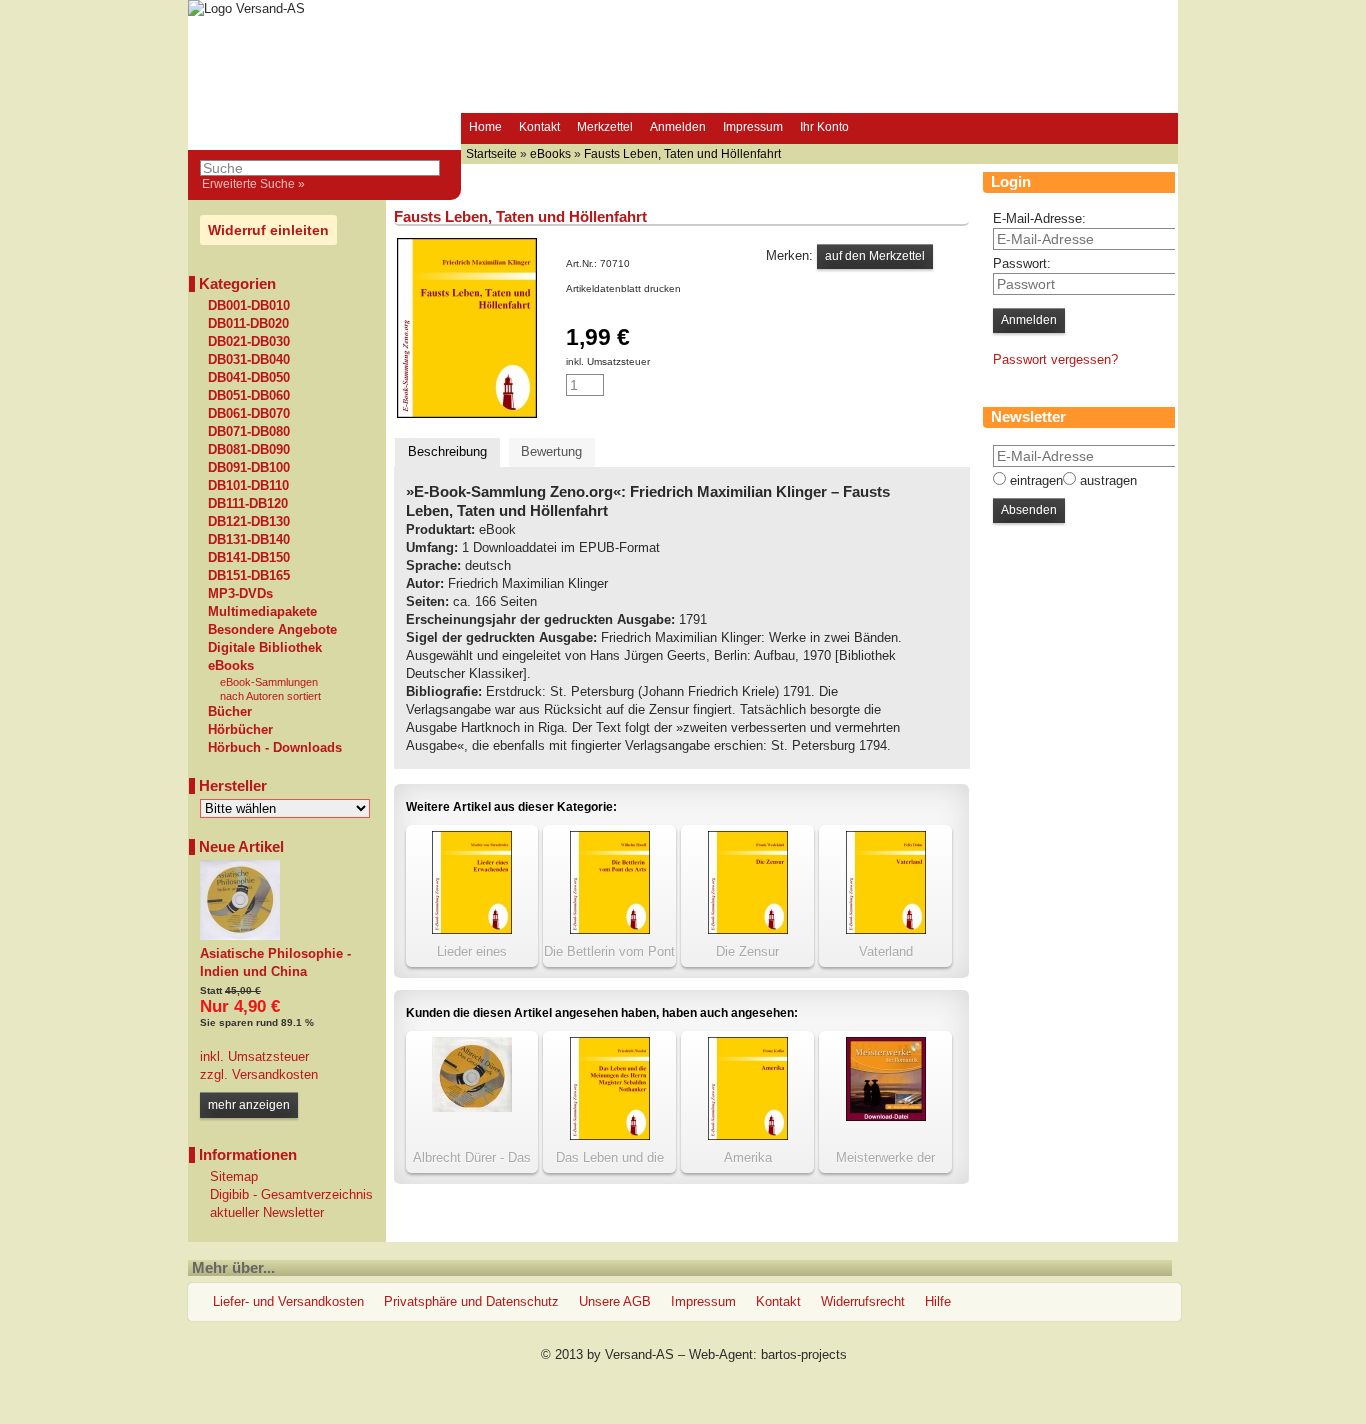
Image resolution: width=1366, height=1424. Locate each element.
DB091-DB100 (249, 468)
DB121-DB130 (249, 522)
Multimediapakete (262, 612)
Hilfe (938, 1301)
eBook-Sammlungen (269, 682)
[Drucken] (692, 288)
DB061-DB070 (249, 414)
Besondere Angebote (272, 630)
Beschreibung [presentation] (447, 451)
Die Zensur (747, 951)
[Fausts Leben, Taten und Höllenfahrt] (467, 413)
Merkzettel (605, 127)
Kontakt (539, 127)
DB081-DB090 (249, 450)
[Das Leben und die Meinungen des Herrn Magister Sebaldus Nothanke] (610, 1135)
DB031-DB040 (249, 360)
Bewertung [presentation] (551, 451)
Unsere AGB (615, 1301)
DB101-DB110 (248, 486)
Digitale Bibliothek (265, 648)
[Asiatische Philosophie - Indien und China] (240, 935)
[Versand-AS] (246, 8)
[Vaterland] (886, 929)
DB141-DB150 (249, 558)
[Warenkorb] (876, 129)
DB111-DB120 (248, 504)
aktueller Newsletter (267, 1212)
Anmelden (678, 127)
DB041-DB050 (249, 378)
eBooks (231, 666)
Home (485, 127)
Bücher (230, 712)
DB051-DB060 (249, 396)
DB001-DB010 (249, 306)
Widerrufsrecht (863, 1301)
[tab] (447, 452)
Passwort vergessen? (1055, 359)
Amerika (748, 1157)
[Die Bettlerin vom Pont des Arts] (610, 929)
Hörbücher (240, 730)
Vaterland (886, 951)
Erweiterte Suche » (253, 184)
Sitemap (234, 1176)
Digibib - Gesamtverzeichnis (291, 1194)
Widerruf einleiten (268, 230)
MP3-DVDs (240, 594)
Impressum (753, 127)
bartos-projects (804, 1354)
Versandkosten (273, 1074)
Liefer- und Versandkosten (288, 1301)
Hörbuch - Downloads (275, 748)
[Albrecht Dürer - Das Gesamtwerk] (472, 1107)
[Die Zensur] (748, 929)
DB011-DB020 (248, 324)
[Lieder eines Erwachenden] (472, 929)
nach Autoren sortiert (270, 696)
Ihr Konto (824, 127)
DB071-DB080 (249, 432)
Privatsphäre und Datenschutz (471, 1301)
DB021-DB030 (249, 342)
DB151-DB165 (249, 576)
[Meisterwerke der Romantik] (886, 1116)
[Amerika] (748, 1135)
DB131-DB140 (249, 540)
